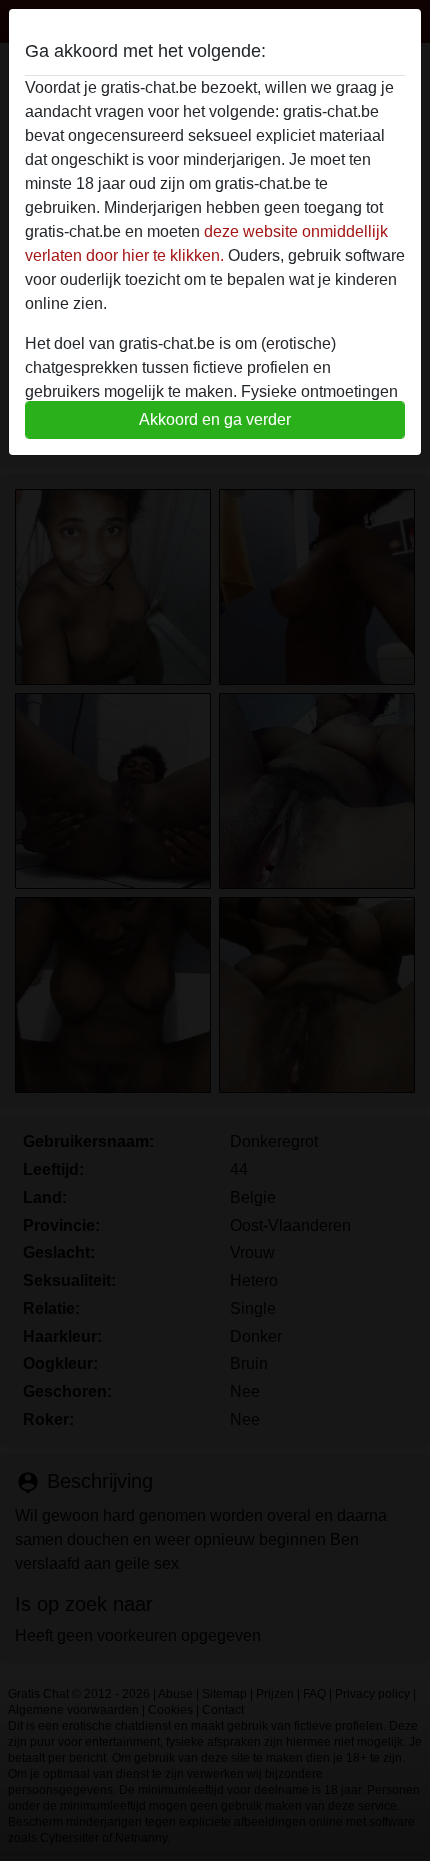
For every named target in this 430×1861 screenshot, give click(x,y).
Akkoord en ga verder (215, 419)
